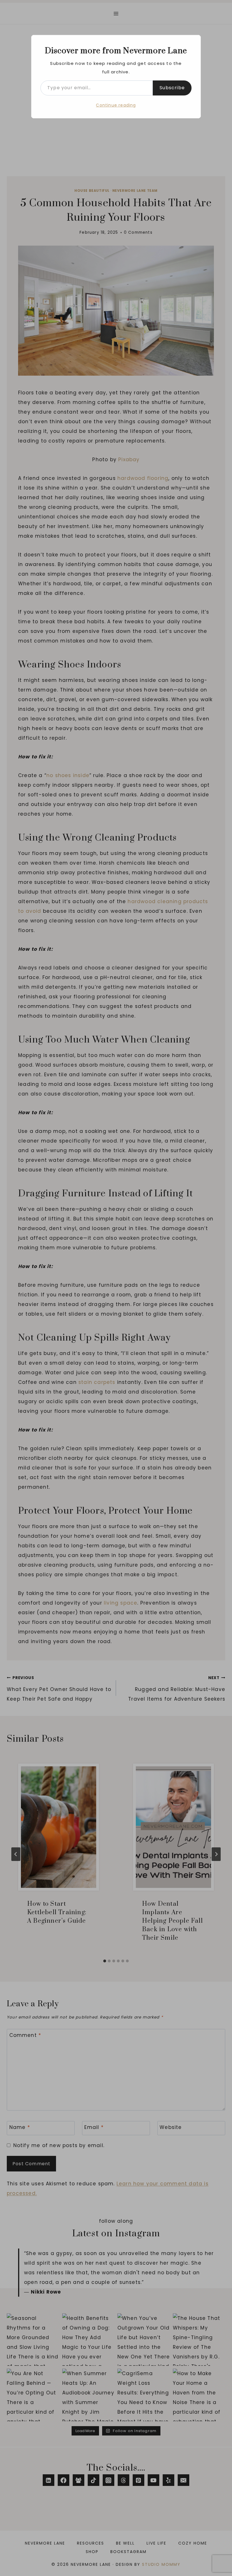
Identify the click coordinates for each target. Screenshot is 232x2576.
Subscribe (172, 88)
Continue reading (116, 105)
